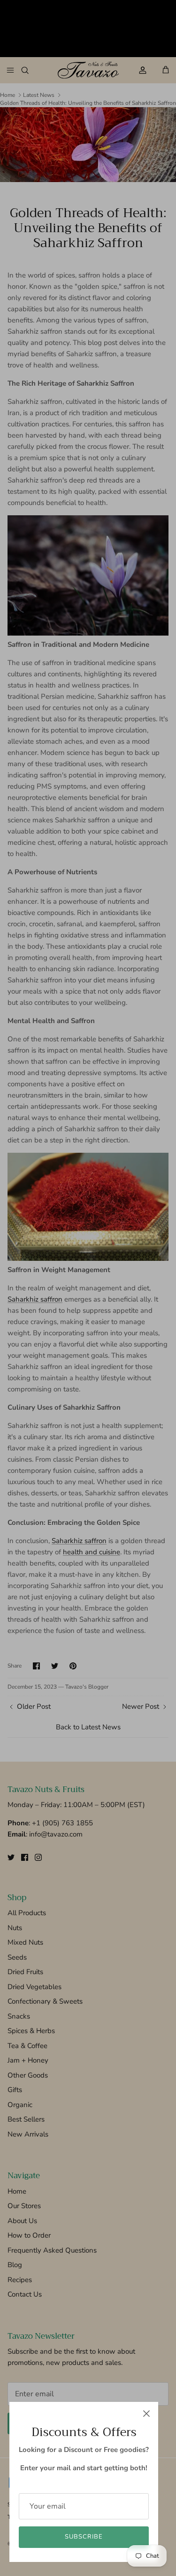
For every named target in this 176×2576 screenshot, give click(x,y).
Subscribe (84, 2537)
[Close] (146, 2414)
